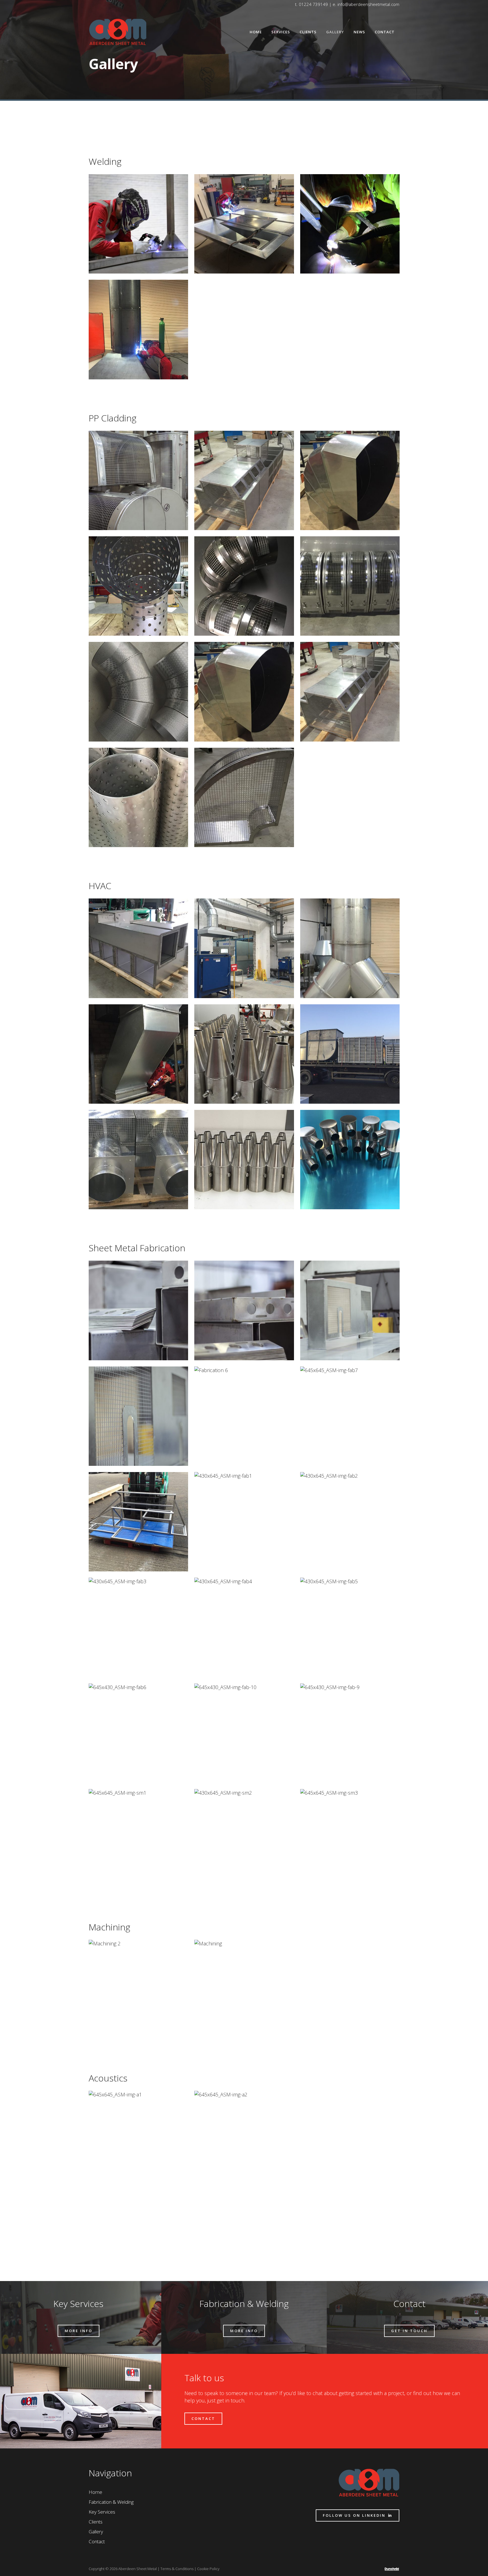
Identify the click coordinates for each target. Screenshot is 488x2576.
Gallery (96, 2532)
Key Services (102, 2512)
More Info (79, 2331)
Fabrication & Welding (111, 2502)
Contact (203, 2418)
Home (95, 2492)
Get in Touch (409, 2331)
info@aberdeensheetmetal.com (368, 4)
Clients (96, 2522)
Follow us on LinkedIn (354, 2515)
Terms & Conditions (177, 2569)
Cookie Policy (208, 2569)
